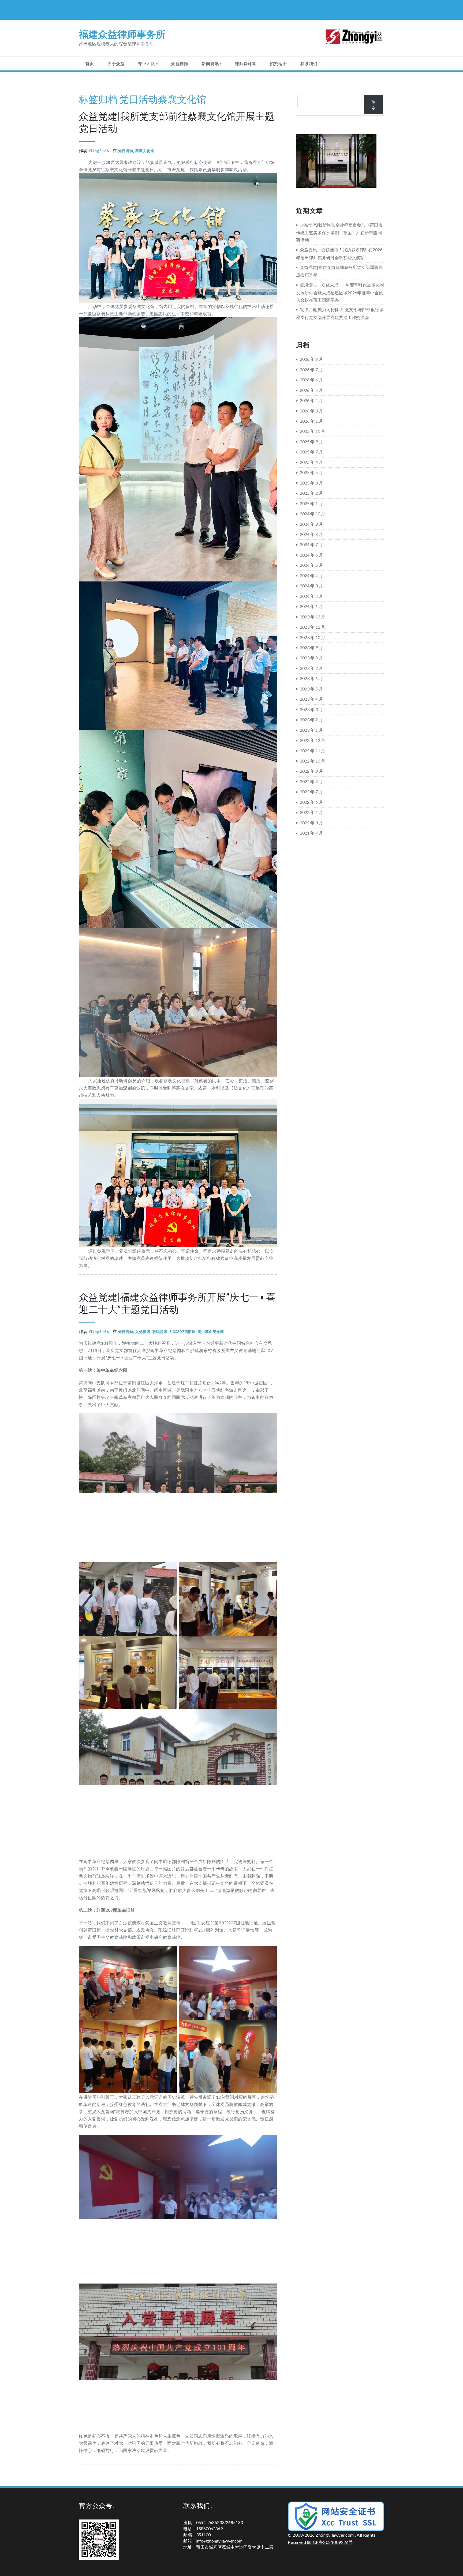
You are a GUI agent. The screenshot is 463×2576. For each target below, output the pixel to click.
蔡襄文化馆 (182, 99)
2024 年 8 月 (311, 534)
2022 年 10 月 (313, 761)
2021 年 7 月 (311, 833)
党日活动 (139, 99)
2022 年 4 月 (311, 812)
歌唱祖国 (160, 1332)
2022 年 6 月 (311, 802)
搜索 (374, 104)
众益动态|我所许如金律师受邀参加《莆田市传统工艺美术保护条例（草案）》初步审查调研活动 (339, 232)
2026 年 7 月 (311, 369)
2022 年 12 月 (313, 740)
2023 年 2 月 (311, 720)
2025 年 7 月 (311, 452)
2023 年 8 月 (311, 658)
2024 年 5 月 (311, 565)
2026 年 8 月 (311, 359)
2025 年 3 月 (311, 483)
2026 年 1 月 (311, 421)
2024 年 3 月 (311, 586)
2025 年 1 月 (311, 503)
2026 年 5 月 (311, 390)
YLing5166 (99, 151)
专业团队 (147, 63)
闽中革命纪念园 (211, 1332)
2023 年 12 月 (313, 617)
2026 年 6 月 (311, 380)
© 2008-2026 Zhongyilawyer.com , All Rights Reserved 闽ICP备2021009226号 (332, 2538)
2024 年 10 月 (313, 514)
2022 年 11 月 (313, 751)
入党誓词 (143, 1332)
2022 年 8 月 (311, 781)
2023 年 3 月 (311, 709)
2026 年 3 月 (311, 411)
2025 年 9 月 (311, 442)
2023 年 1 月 (311, 730)
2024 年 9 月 (311, 524)
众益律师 (180, 63)
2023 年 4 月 (311, 699)
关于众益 (116, 63)
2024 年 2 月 (311, 596)
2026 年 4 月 (311, 400)
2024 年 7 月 (311, 544)
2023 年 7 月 (311, 668)
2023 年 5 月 (311, 689)
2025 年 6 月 (311, 462)
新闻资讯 (210, 63)
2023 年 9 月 (311, 647)
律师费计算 (246, 63)
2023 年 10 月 (313, 637)
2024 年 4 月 (311, 575)
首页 (90, 63)
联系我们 (309, 63)
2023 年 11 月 (313, 627)
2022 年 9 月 (311, 771)
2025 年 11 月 (313, 431)
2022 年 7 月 (311, 792)
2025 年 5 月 (311, 472)
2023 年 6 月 (311, 678)
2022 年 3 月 (311, 823)
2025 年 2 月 (311, 493)
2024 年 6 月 (311, 555)
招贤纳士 (278, 63)
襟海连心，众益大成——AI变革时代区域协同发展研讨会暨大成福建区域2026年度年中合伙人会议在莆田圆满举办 (340, 292)
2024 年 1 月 (311, 606)
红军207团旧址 (183, 1332)
